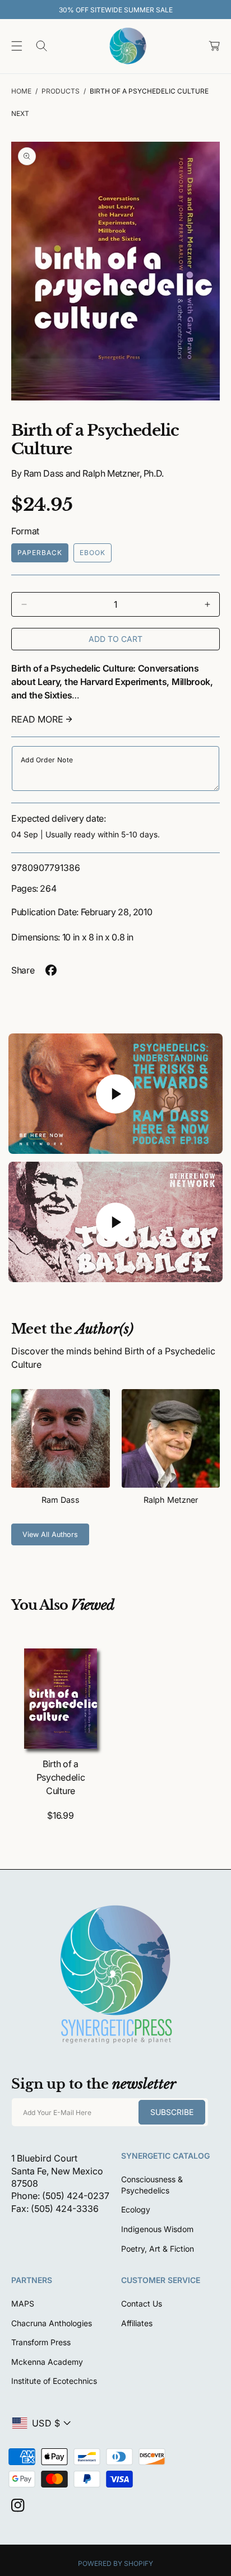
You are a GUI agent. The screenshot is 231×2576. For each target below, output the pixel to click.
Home (21, 91)
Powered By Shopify (115, 2563)
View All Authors (50, 1534)
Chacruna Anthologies (52, 2323)
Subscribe (172, 2112)
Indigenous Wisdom (157, 2229)
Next (20, 113)
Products (61, 91)
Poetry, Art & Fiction (158, 2249)
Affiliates (137, 2323)
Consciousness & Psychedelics (152, 2185)
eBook (93, 553)
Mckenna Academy (47, 2362)
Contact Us (142, 2304)
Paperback (40, 553)
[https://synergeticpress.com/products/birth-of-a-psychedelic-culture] (51, 970)
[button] (17, 46)
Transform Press (41, 2342)
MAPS (23, 2304)
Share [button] (23, 970)
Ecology (136, 2209)
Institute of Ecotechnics (54, 2381)
